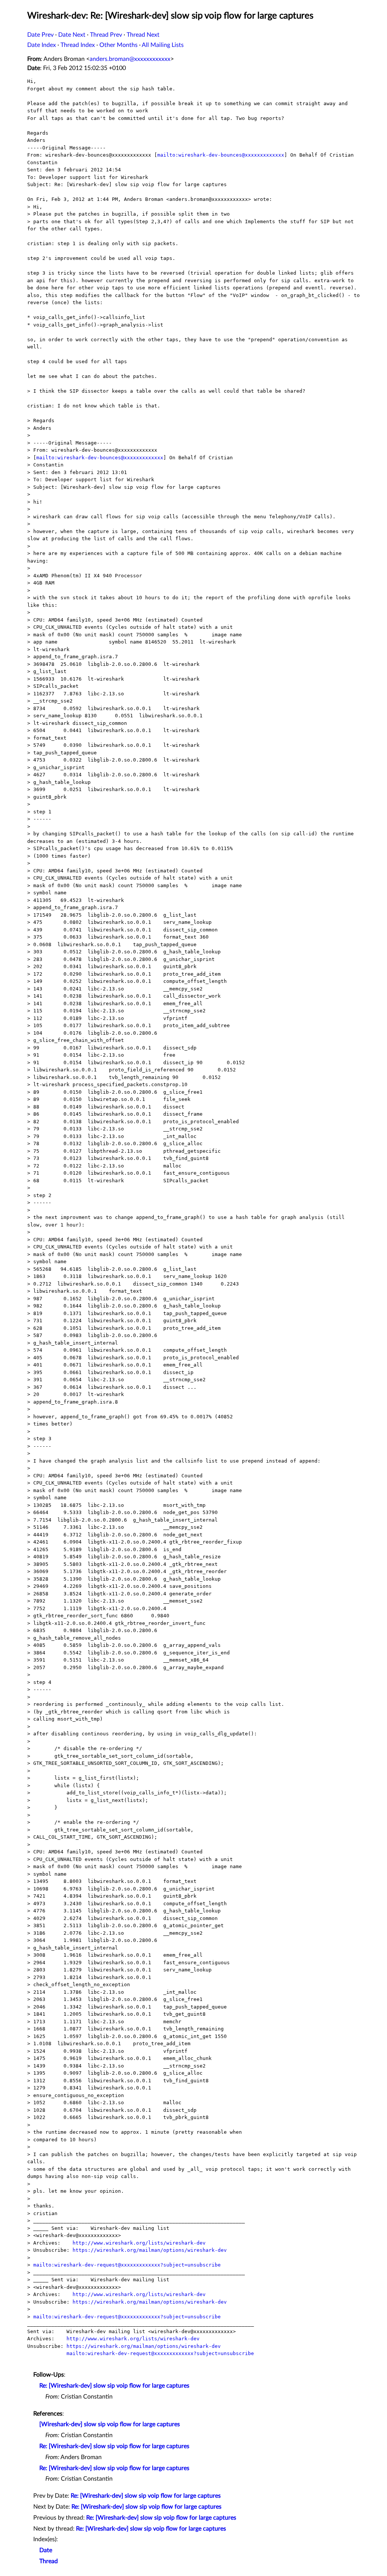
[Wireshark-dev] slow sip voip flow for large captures (110, 2424)
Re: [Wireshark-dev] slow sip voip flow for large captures (114, 2386)
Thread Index (78, 45)
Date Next (72, 35)
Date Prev (40, 35)
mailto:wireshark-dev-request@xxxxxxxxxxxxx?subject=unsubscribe (127, 2265)
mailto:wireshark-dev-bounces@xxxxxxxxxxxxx (221, 155)
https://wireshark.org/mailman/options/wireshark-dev (150, 2250)
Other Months (118, 45)
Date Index (42, 45)
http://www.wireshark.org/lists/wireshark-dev (139, 2243)
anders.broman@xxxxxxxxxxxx (130, 59)
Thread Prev (106, 35)
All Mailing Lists (163, 45)
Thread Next (143, 35)
